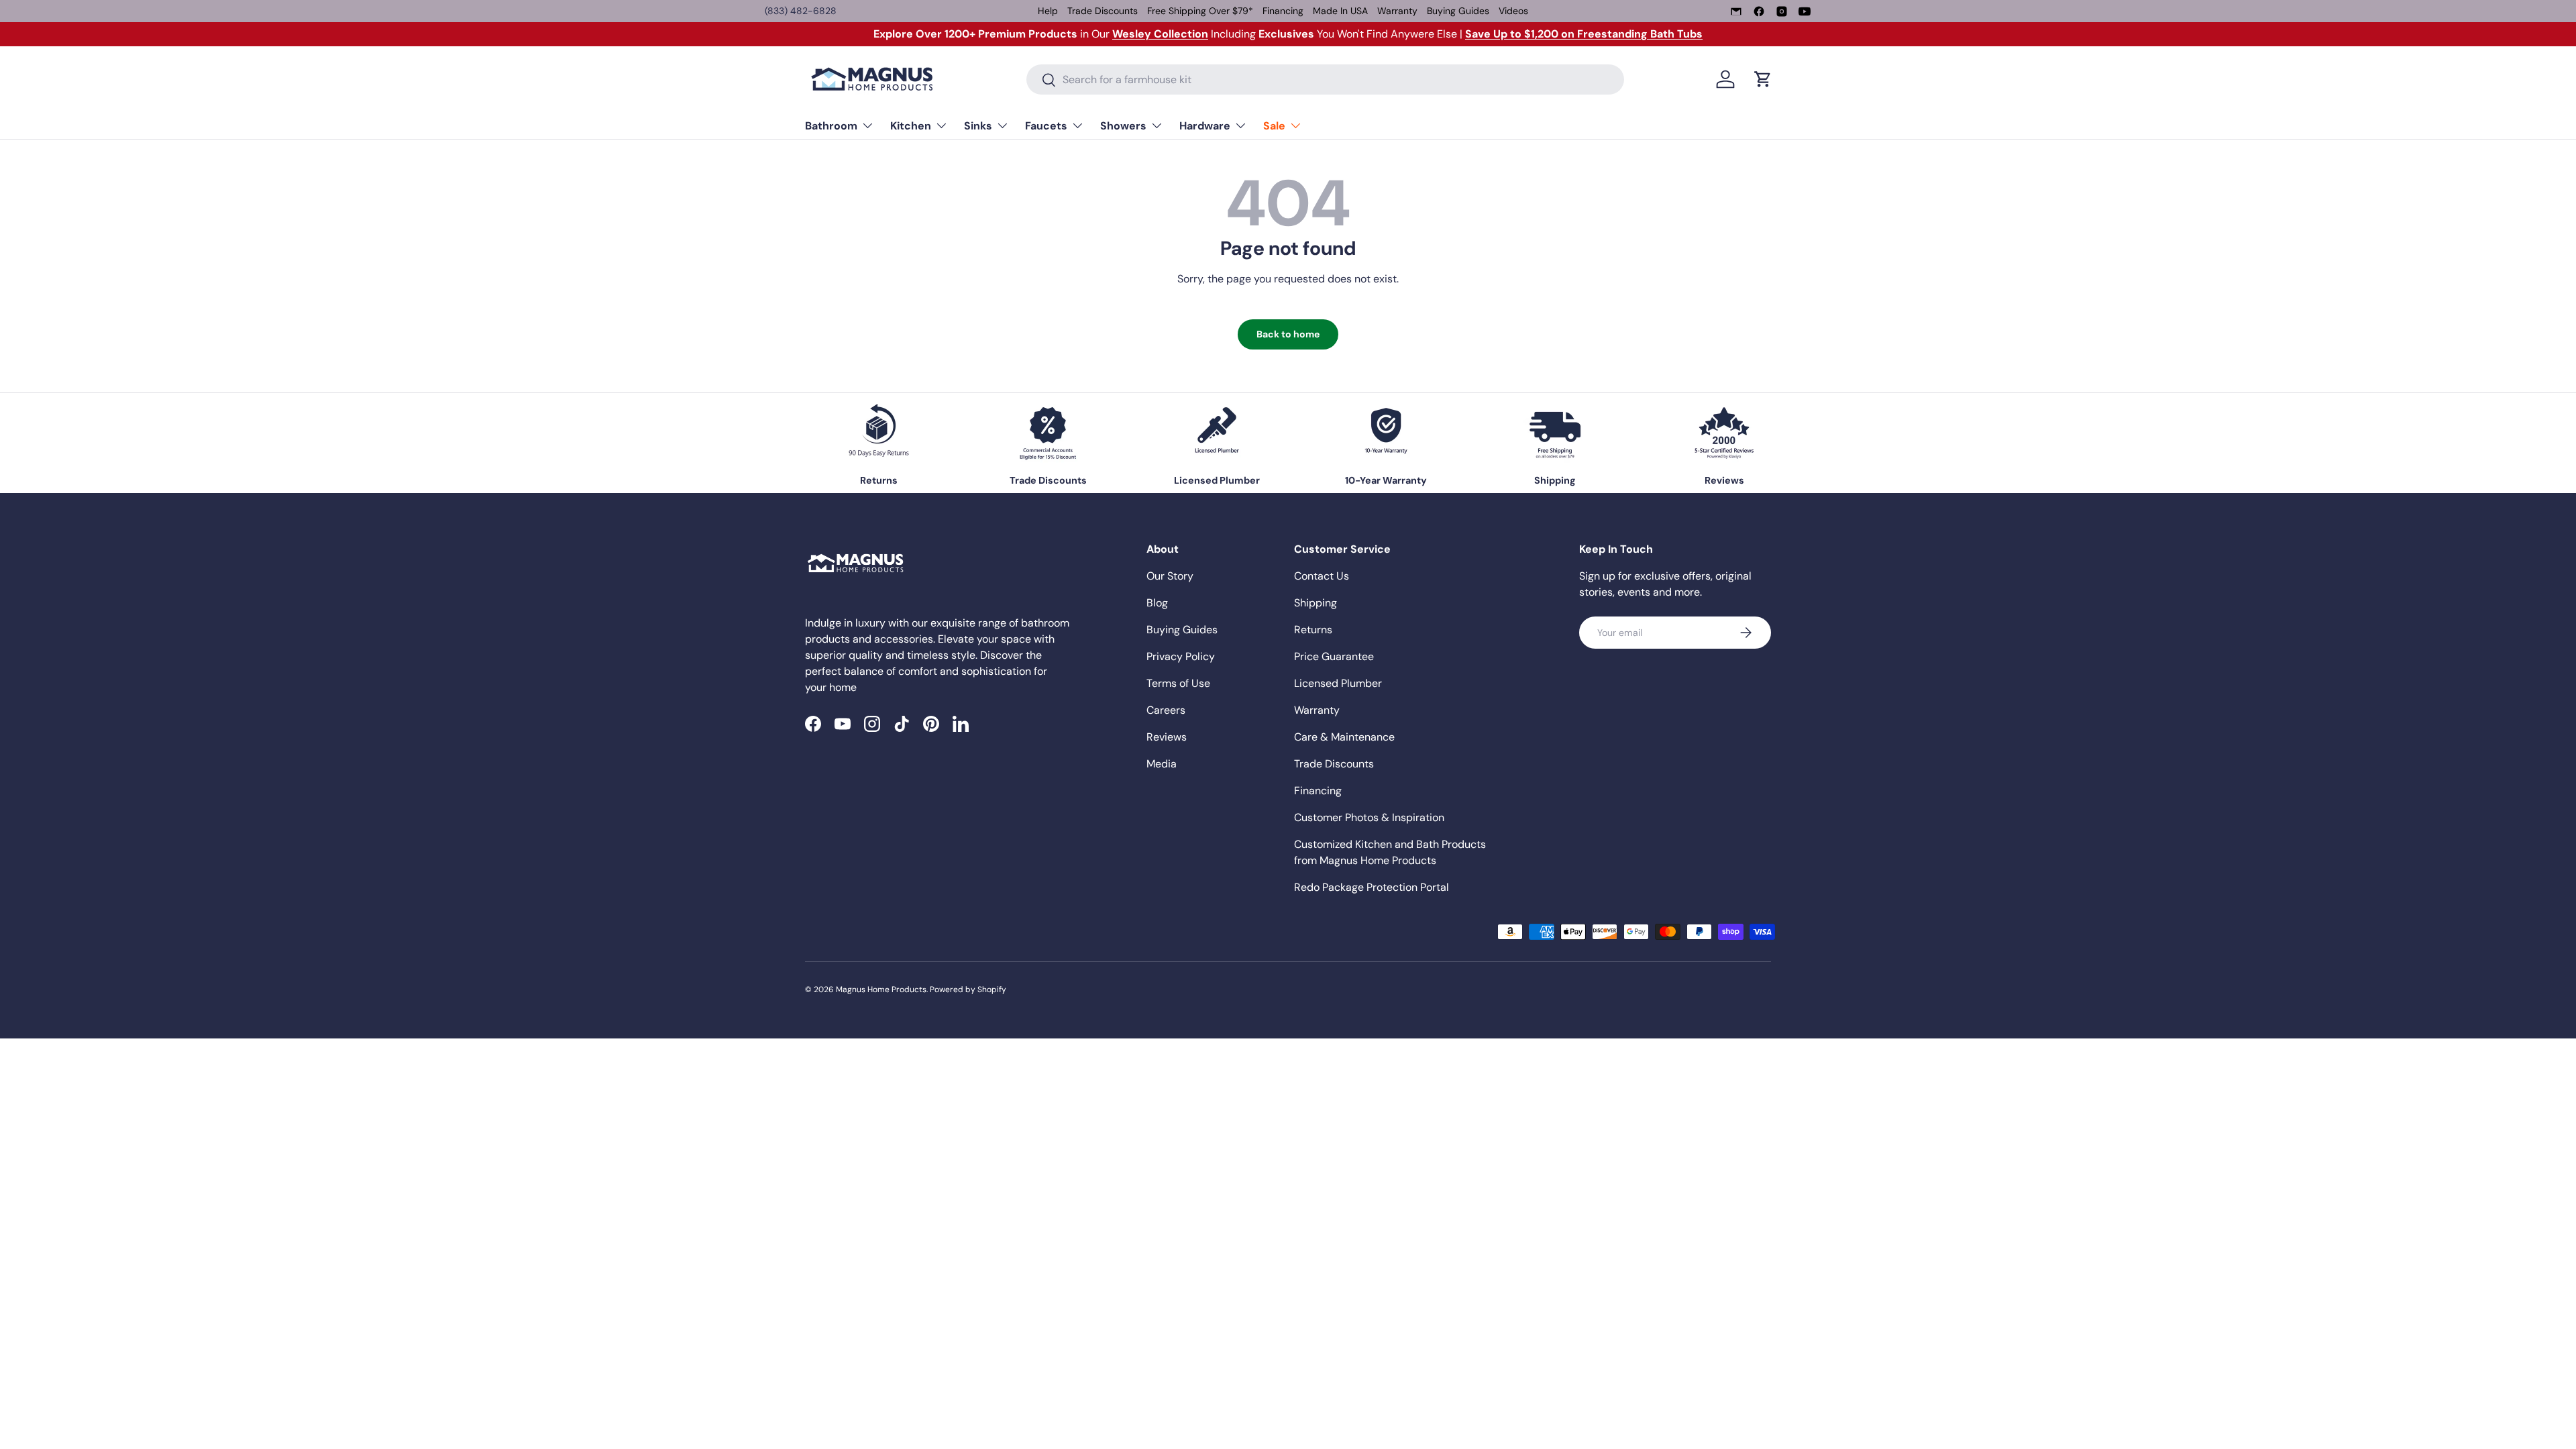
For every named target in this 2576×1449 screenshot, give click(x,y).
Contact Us (1322, 576)
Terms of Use (1178, 683)
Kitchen (911, 126)
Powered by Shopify (968, 989)
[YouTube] (1805, 11)
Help (1048, 11)
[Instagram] (1782, 11)
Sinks (978, 126)
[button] (1763, 79)
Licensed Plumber (1338, 683)
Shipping (1316, 603)
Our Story (1170, 576)
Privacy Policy (1181, 656)
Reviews (1167, 737)
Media (1162, 764)
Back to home (1288, 334)
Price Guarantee (1334, 656)
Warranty (1397, 11)
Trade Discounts (1103, 11)
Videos (1513, 11)
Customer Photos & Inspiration (1369, 817)
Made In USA (1340, 11)
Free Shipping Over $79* (1200, 11)
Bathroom (831, 126)
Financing (1283, 11)
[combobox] (1325, 79)
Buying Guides (1458, 11)
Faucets (1046, 126)
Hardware (1205, 126)
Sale (1274, 126)
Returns (1313, 630)
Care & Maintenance (1344, 737)
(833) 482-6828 (801, 11)
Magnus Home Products (881, 989)
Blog (1157, 603)
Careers (1166, 710)
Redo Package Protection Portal (1372, 887)
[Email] (1736, 11)
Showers (1123, 126)
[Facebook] (1759, 11)
